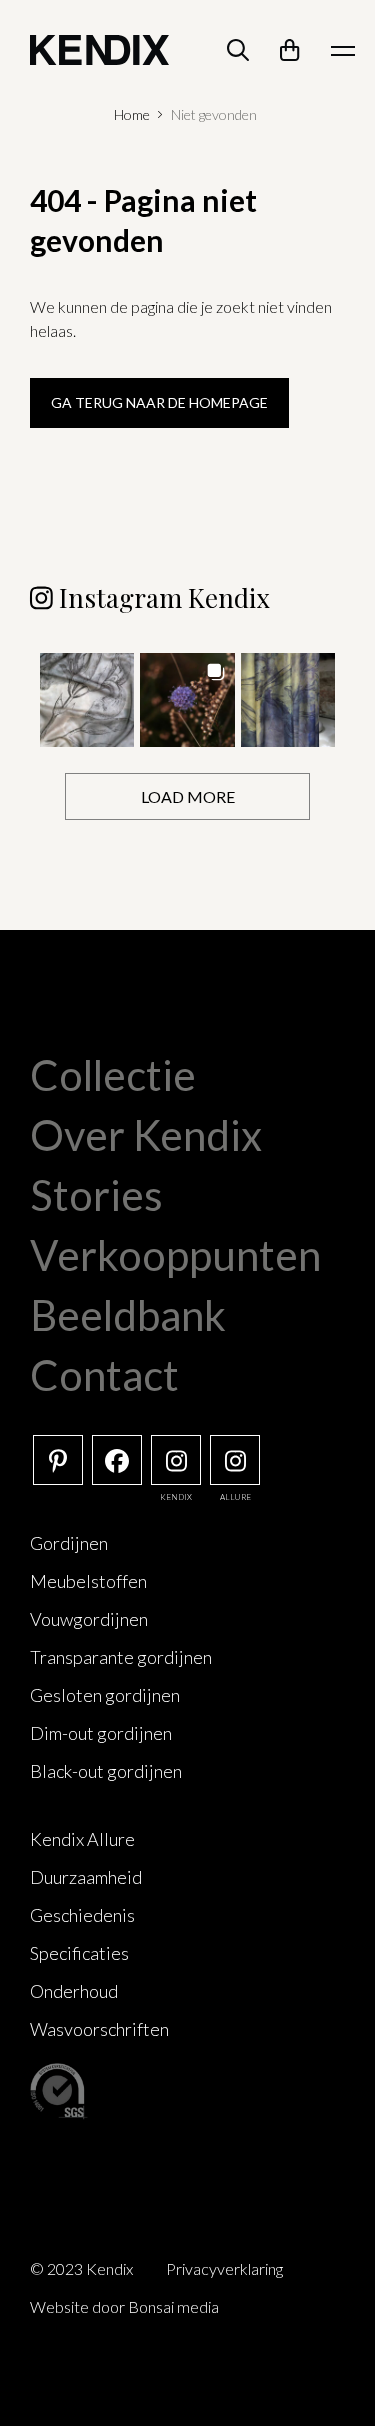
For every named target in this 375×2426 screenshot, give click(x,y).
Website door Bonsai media (124, 2306)
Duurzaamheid (86, 1877)
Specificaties (79, 1953)
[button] (87, 700)
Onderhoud (74, 1991)
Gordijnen (69, 1543)
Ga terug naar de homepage (159, 402)
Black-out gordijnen (106, 1771)
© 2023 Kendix (81, 2268)
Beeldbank (128, 1315)
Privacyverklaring (224, 2268)
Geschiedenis (82, 1915)
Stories (96, 1195)
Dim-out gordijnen (101, 1733)
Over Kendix (146, 1135)
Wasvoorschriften (99, 2029)
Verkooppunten (175, 1255)
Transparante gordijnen (121, 1657)
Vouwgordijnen (89, 1619)
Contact (104, 1375)
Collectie (113, 1075)
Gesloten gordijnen (105, 1695)
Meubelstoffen (88, 1581)
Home (132, 114)
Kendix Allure (82, 1839)
